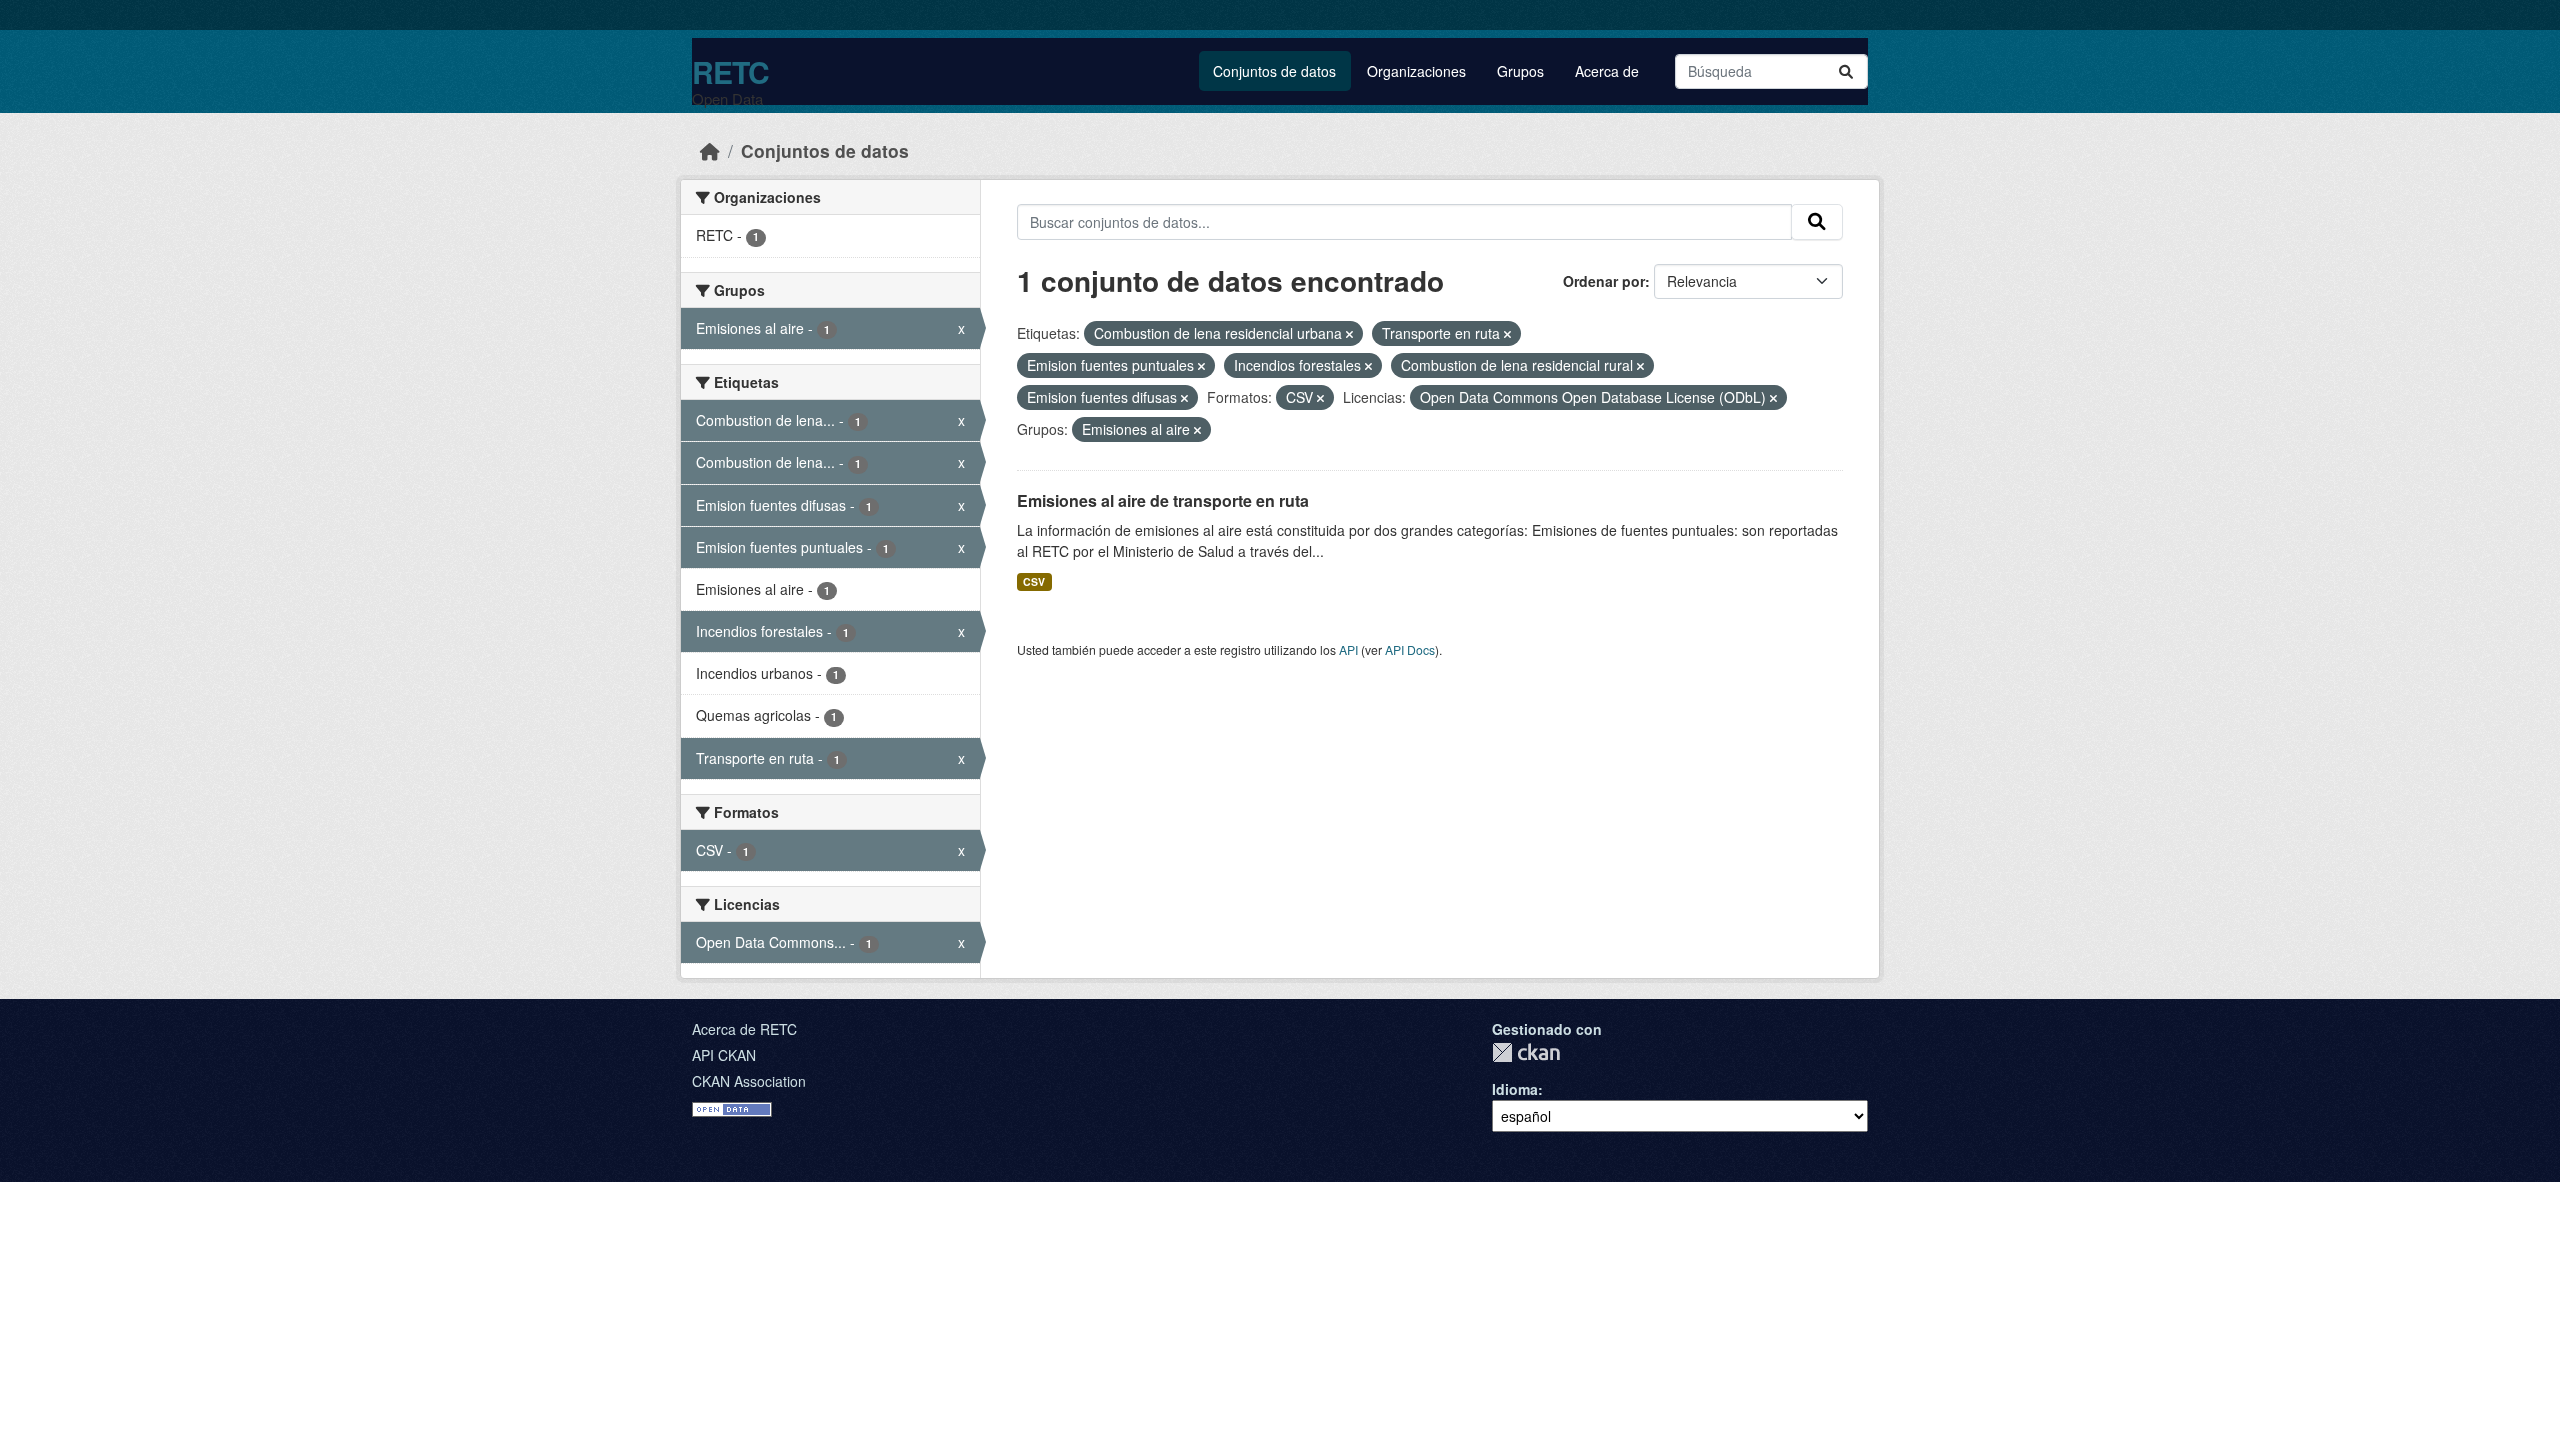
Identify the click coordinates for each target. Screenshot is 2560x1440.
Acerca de (1607, 71)
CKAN (1526, 1052)
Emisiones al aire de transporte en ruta (1163, 500)
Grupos (1520, 71)
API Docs (1410, 649)
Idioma (1515, 1089)
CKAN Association (749, 1081)
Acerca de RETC (744, 1029)
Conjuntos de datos (1274, 71)
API (1348, 649)
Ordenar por (1604, 281)
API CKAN (724, 1055)
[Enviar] (1846, 71)
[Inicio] (710, 150)
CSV (1034, 581)
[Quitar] (1349, 334)
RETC (730, 71)
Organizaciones (1416, 71)
